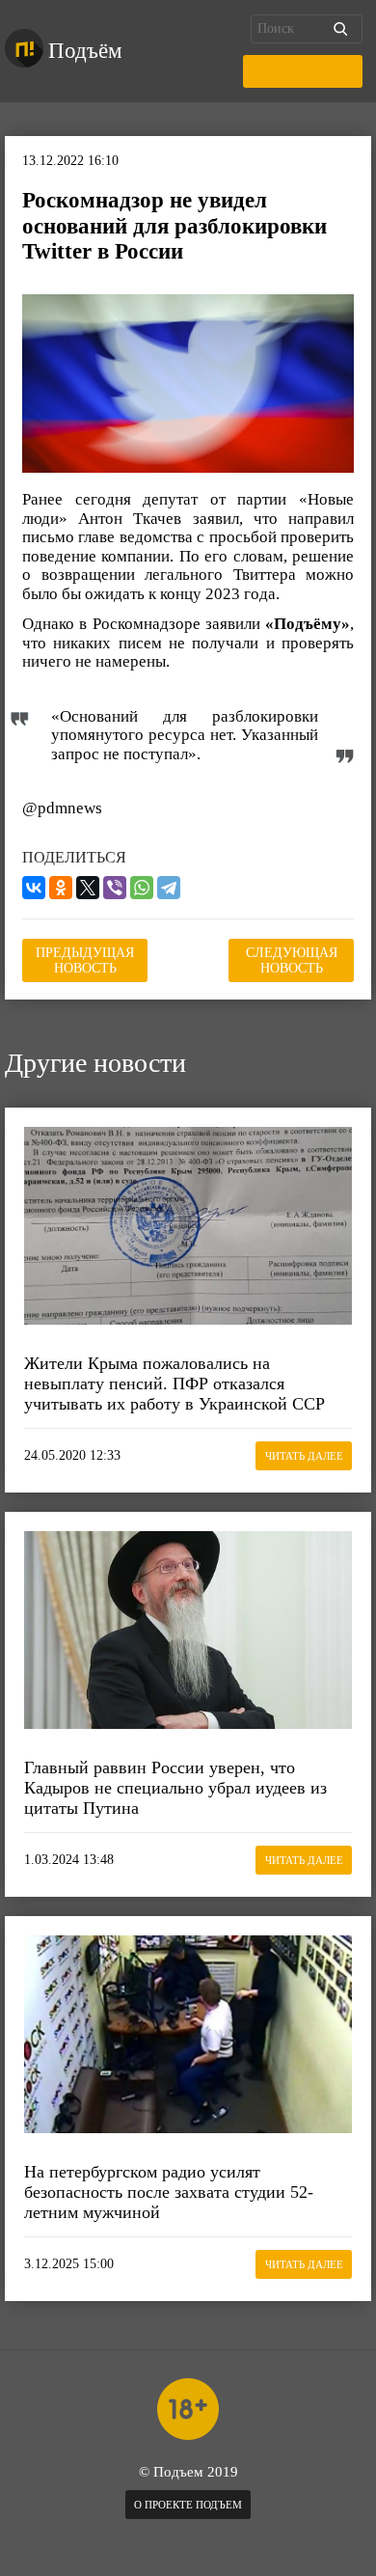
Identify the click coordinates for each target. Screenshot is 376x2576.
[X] (88, 888)
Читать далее (304, 1456)
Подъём (85, 51)
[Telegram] (169, 888)
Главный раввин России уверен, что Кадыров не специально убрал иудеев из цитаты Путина (175, 1787)
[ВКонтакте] (34, 888)
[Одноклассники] (61, 888)
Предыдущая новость (85, 960)
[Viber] (115, 888)
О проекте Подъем (188, 2505)
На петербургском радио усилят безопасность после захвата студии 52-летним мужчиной (169, 2192)
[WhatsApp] (142, 888)
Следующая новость (292, 960)
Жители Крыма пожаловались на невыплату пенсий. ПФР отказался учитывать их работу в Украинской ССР (175, 1383)
